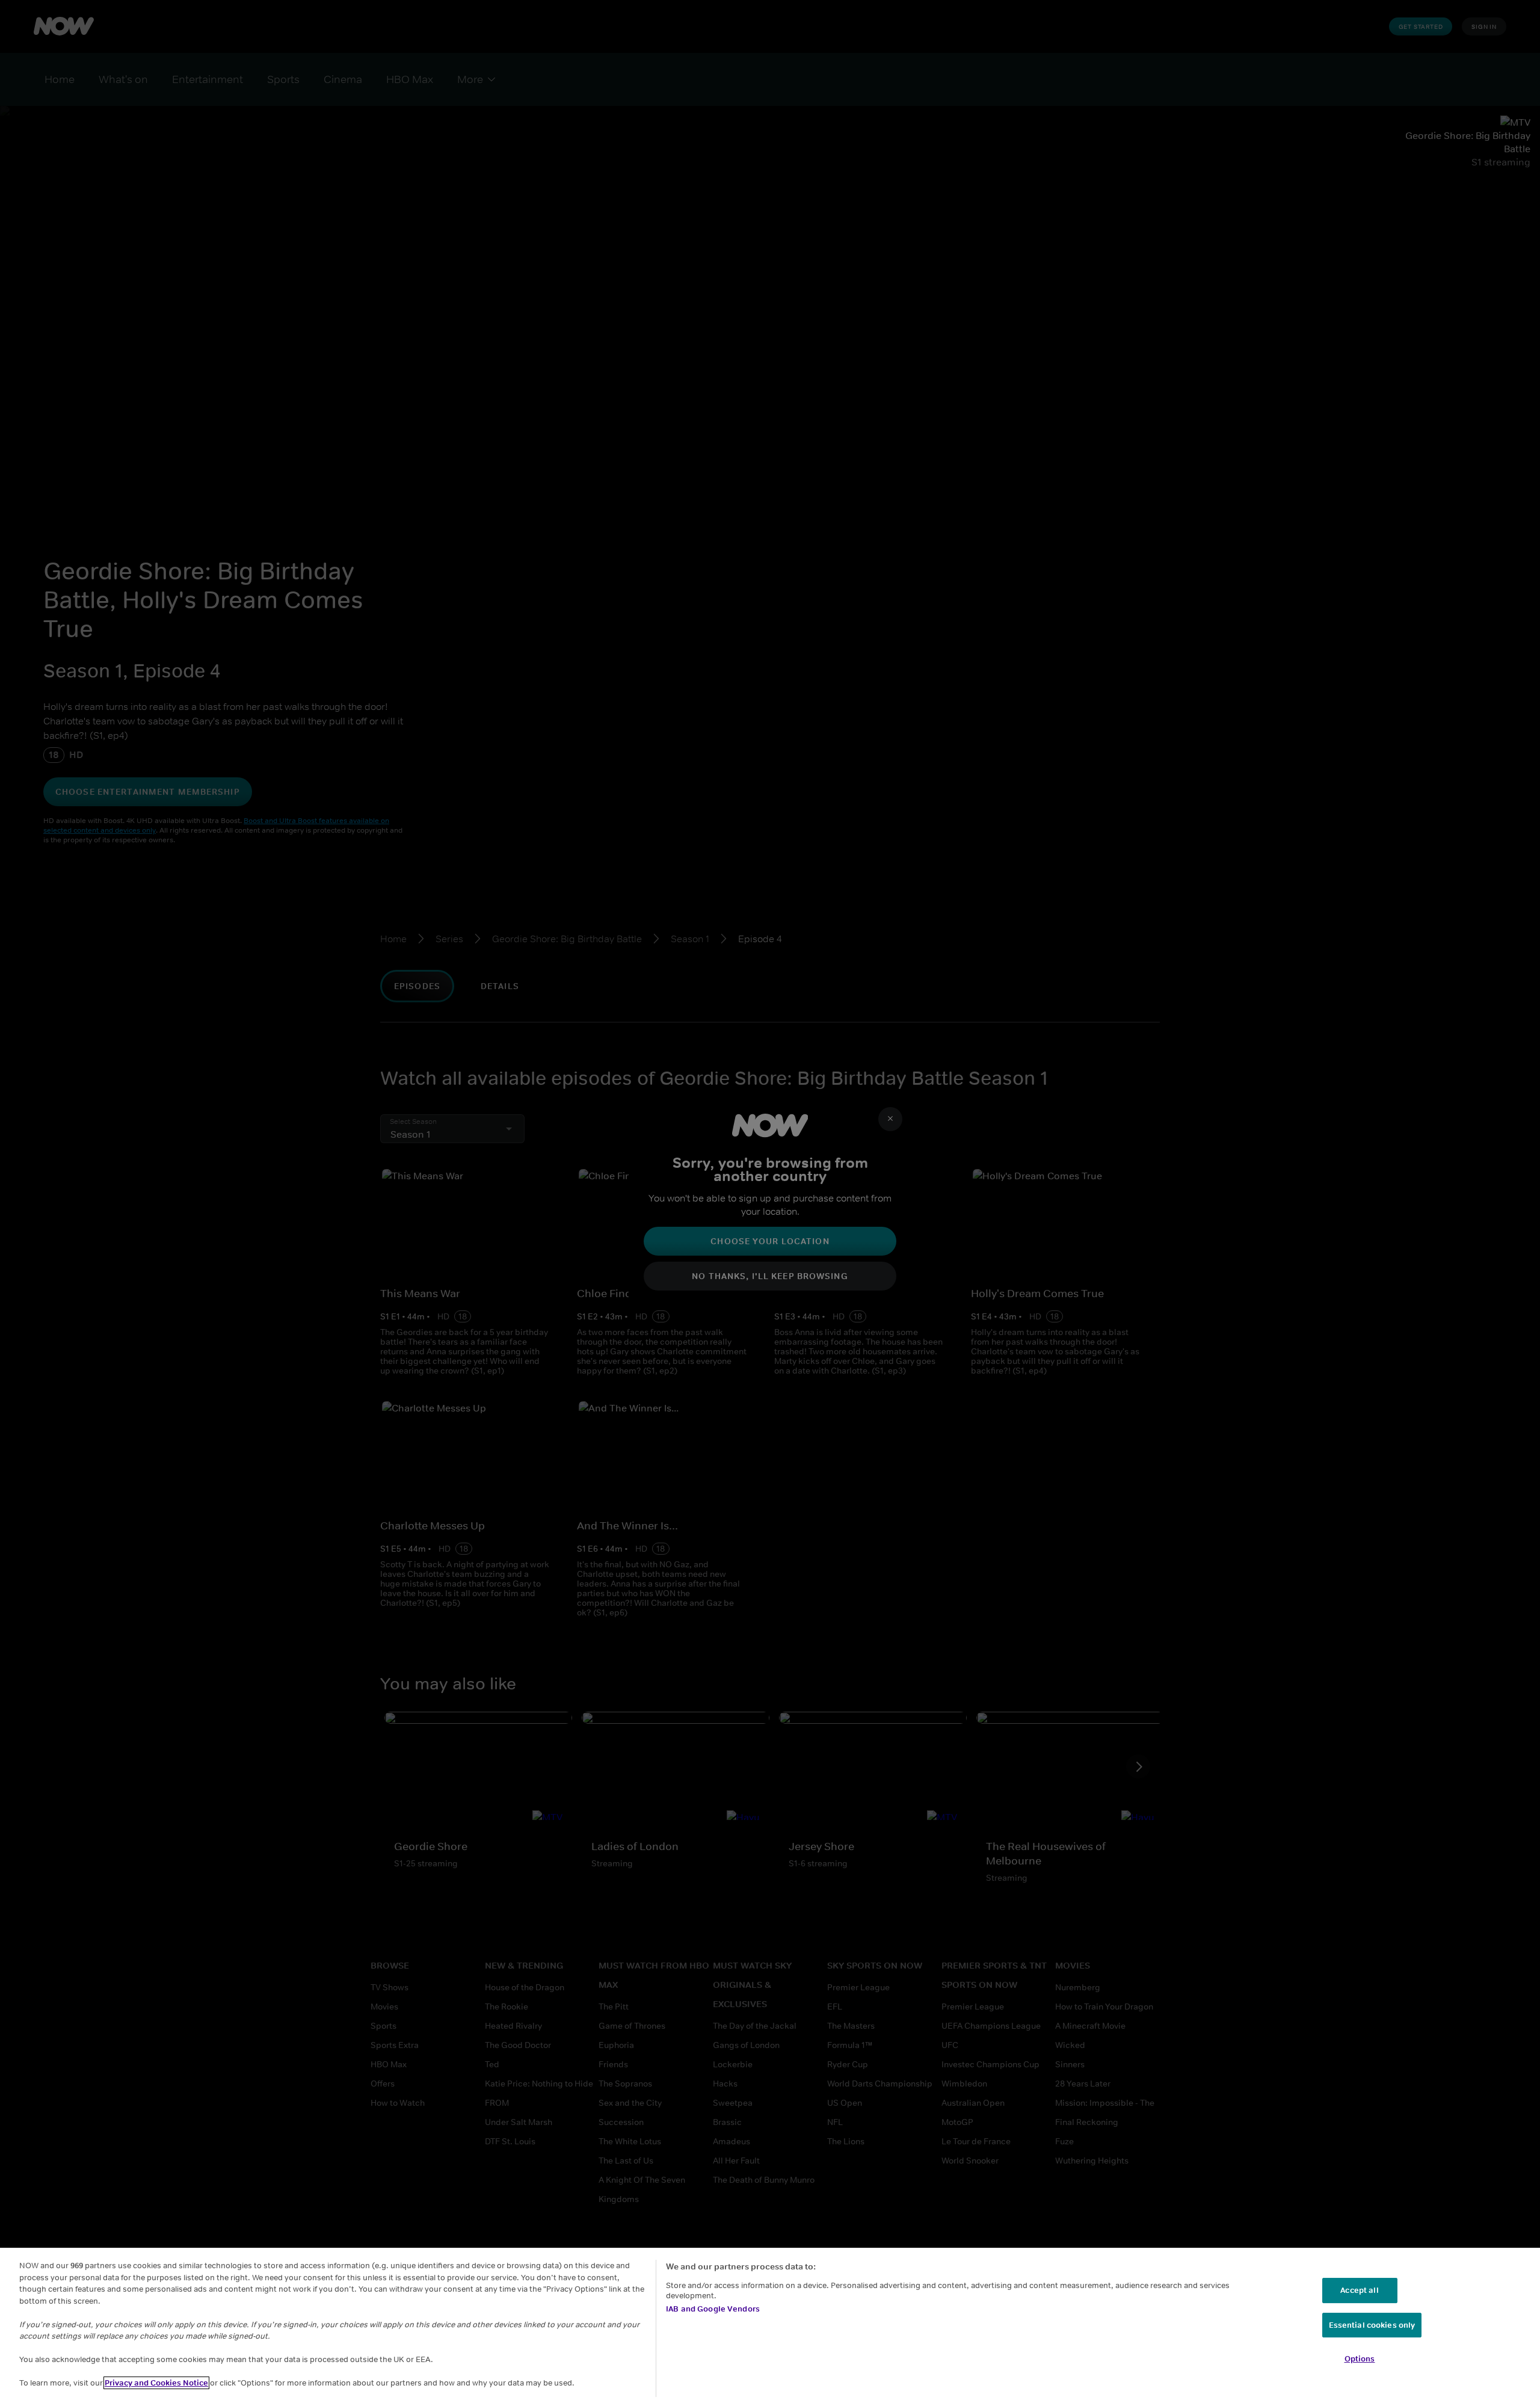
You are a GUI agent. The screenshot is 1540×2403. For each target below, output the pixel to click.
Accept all (1359, 2290)
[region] (770, 2325)
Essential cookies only (1372, 2325)
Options (1360, 2359)
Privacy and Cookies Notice (156, 2383)
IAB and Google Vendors (713, 2309)
